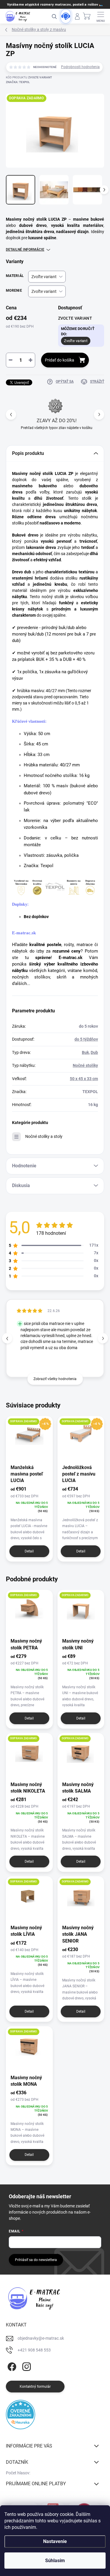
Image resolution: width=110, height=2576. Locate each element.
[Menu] (101, 16)
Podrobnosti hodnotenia (80, 67)
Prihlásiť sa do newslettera (36, 2260)
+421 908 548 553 (34, 2350)
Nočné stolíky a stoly (44, 1136)
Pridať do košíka (60, 360)
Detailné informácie (25, 250)
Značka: (18, 82)
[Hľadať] (54, 16)
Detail (29, 1551)
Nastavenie (55, 2541)
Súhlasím (55, 2561)
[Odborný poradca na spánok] (66, 16)
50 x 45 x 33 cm (84, 1079)
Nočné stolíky (85, 1065)
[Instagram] (26, 2365)
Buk (85, 1052)
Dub (94, 1052)
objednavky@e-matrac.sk (41, 2338)
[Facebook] (11, 2365)
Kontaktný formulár (35, 2387)
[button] (99, 414)
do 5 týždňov (86, 1039)
